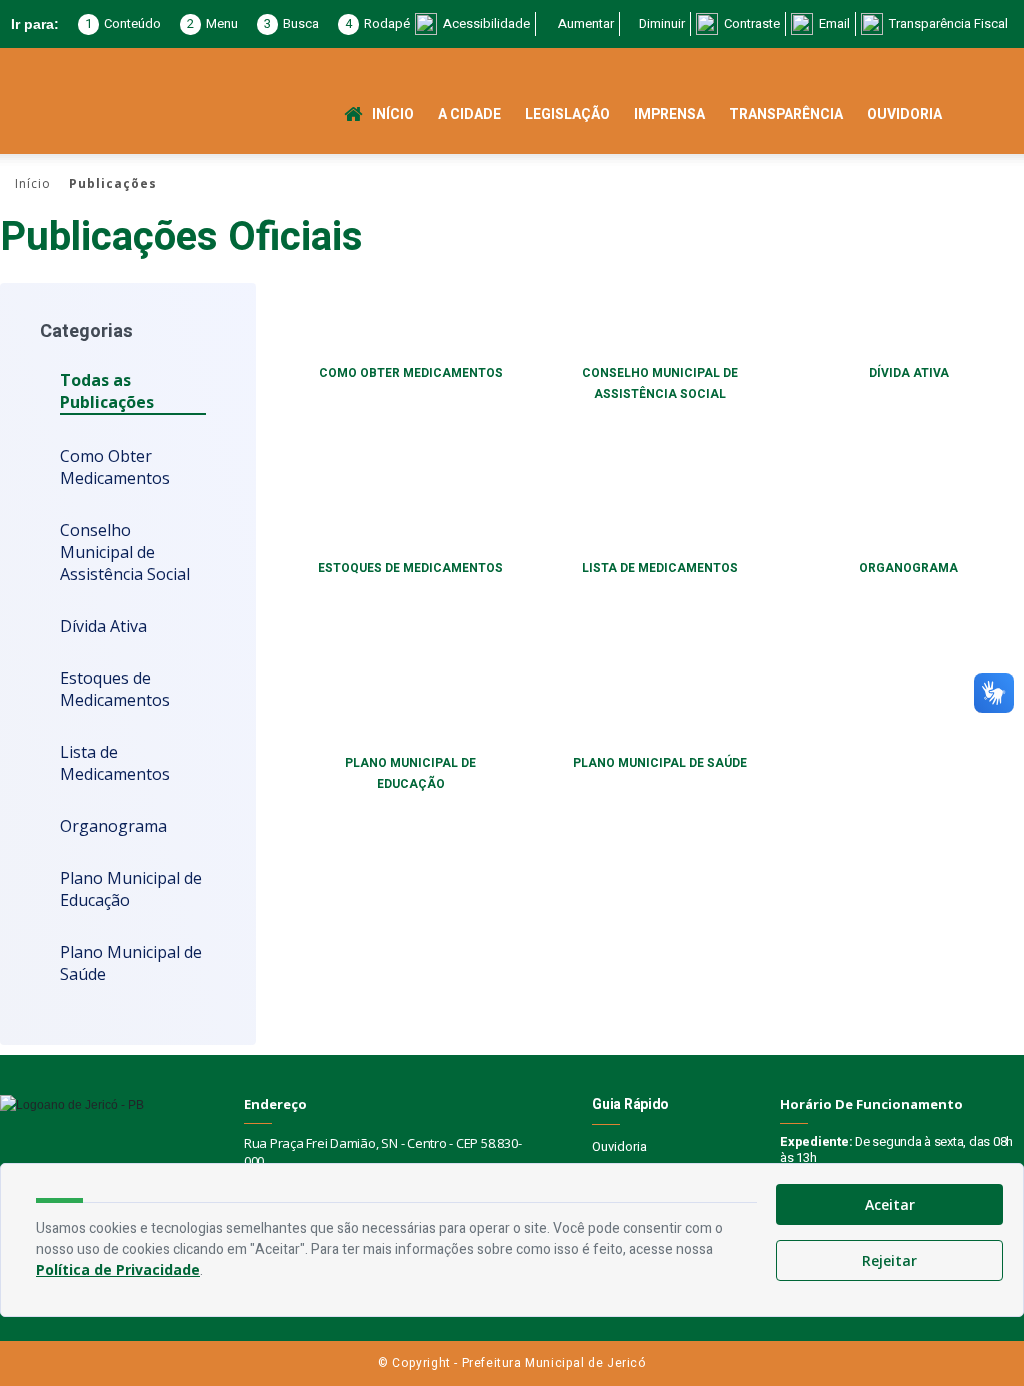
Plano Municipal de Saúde (131, 963)
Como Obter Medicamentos (115, 467)
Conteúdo (123, 23)
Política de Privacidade (118, 1269)
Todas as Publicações (107, 391)
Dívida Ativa (103, 626)
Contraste (752, 23)
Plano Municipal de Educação (131, 889)
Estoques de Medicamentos (115, 689)
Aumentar (586, 23)
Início (393, 114)
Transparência (786, 114)
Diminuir (662, 23)
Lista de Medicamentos (115, 763)
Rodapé (377, 23)
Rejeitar (889, 1260)
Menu (212, 23)
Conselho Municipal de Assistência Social (125, 552)
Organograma (113, 826)
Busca (291, 23)
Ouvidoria (904, 114)
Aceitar (890, 1204)
